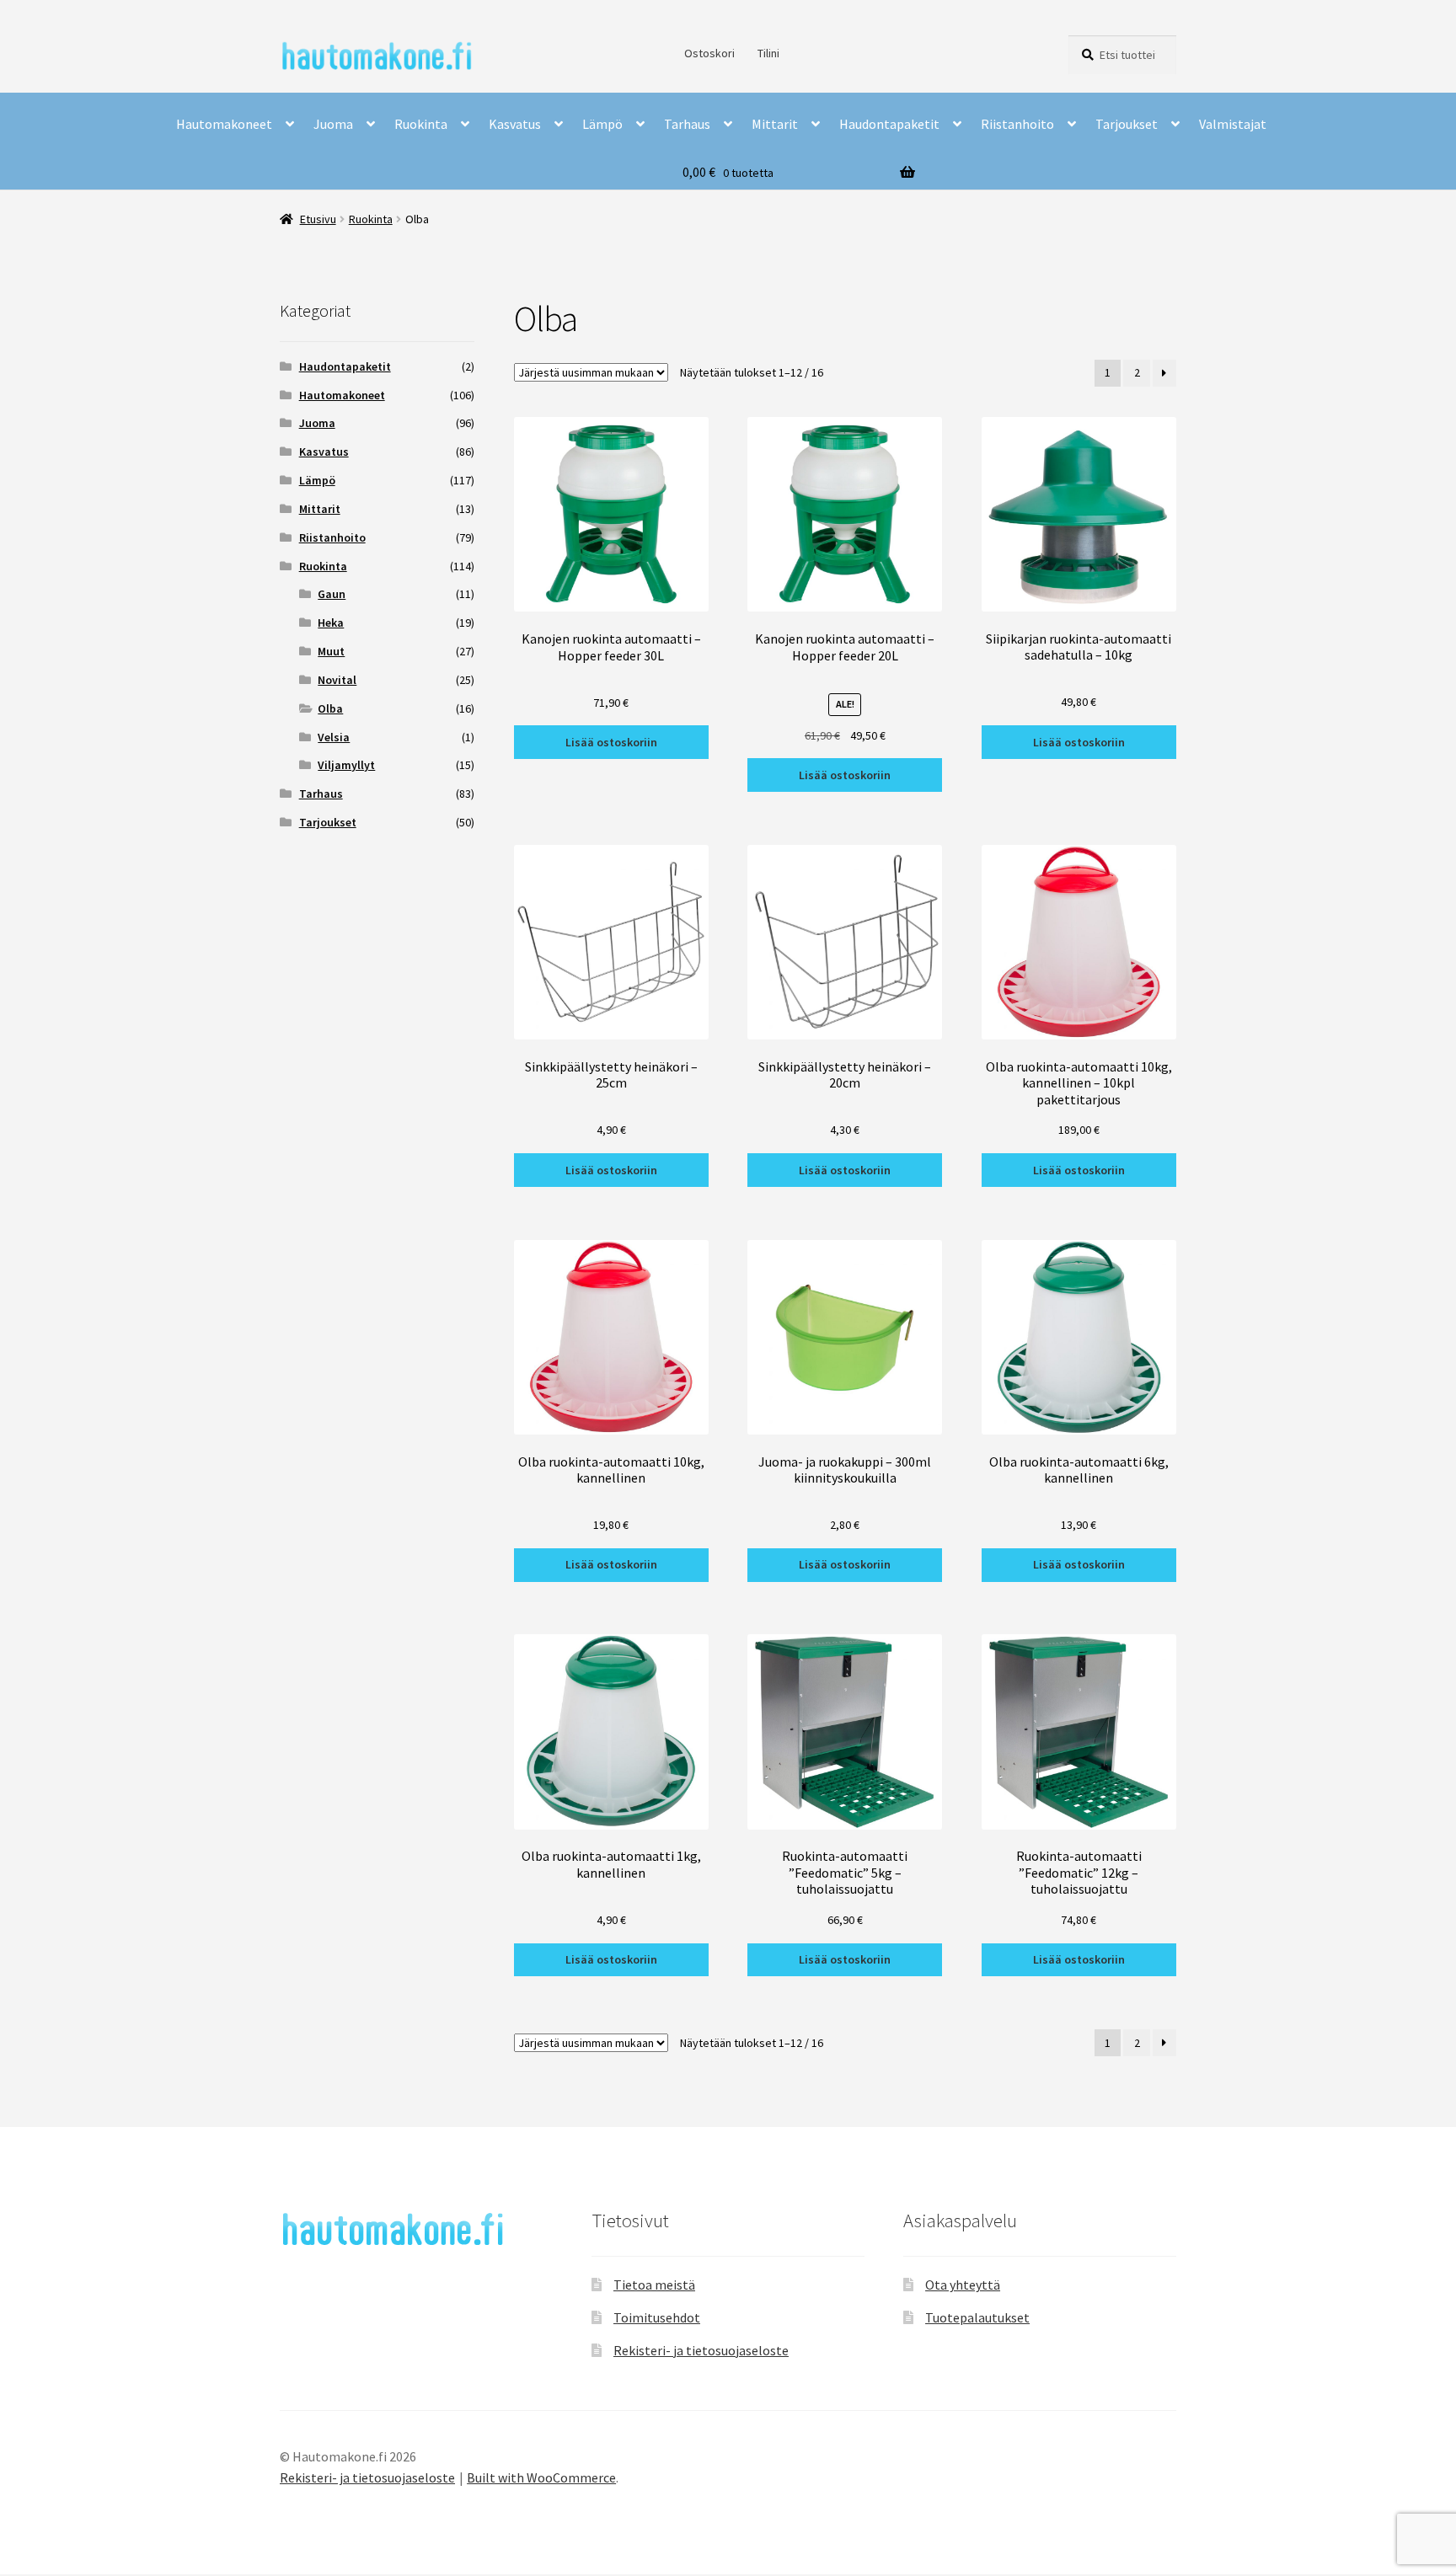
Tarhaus (687, 124)
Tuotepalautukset (977, 2317)
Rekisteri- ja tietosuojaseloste (701, 2350)
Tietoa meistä (654, 2285)
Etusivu (318, 219)
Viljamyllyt (346, 765)
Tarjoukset (1127, 124)
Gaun (332, 594)
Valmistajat (1233, 124)
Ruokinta (421, 124)
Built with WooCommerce (541, 2477)
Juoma (333, 124)
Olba (330, 708)
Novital (337, 680)
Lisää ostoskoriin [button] (611, 742)
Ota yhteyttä (963, 2285)
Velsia (334, 737)
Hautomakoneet (224, 124)
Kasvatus (515, 124)
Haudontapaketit (889, 124)
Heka (331, 623)
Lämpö (602, 124)
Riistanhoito (1017, 124)
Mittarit (775, 124)
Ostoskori (709, 53)
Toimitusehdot (657, 2317)
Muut (331, 651)
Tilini (768, 53)
